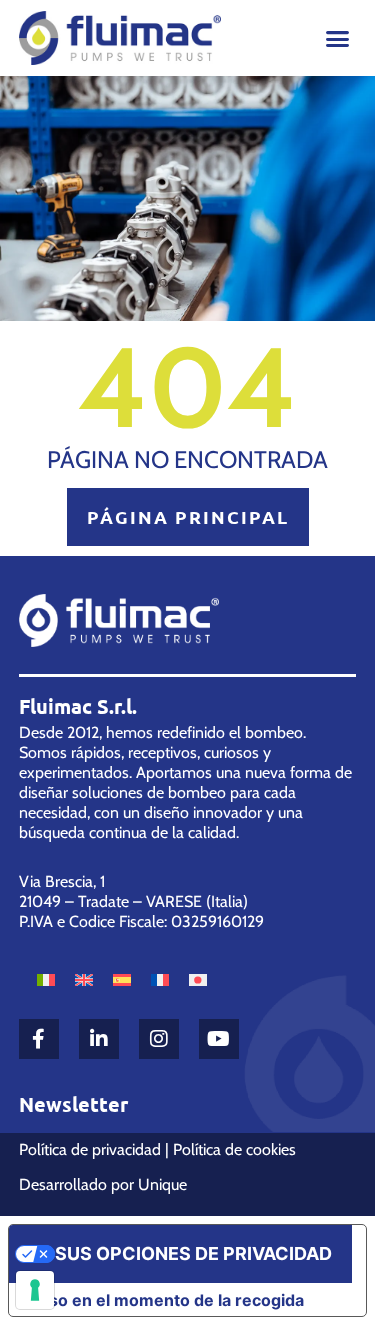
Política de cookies (234, 1149)
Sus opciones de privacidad (193, 1253)
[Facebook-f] (39, 1039)
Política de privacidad (90, 1149)
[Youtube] (219, 1039)
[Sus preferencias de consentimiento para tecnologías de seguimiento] (35, 1290)
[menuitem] (46, 978)
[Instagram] (159, 1039)
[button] (338, 39)
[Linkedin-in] (99, 1039)
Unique (162, 1184)
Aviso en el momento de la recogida (164, 1300)
